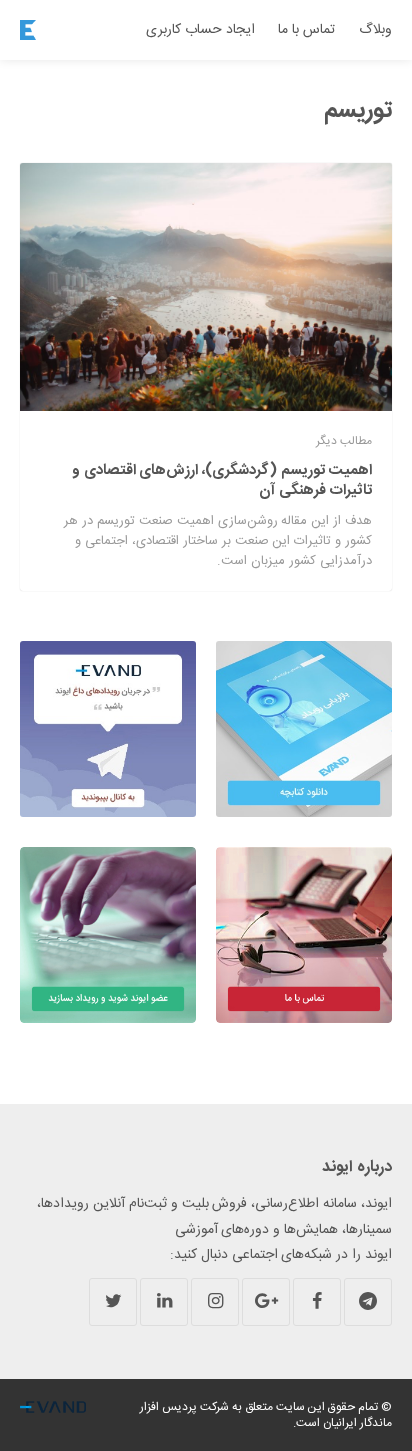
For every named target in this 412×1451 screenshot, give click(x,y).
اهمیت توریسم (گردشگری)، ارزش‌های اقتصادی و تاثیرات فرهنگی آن (222, 480)
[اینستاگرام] (215, 1302)
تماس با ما (306, 30)
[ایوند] (28, 30)
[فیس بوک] (317, 1302)
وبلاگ (375, 30)
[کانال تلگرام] (368, 1302)
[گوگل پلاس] (266, 1302)
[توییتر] (113, 1302)
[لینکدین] (164, 1302)
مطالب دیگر (344, 441)
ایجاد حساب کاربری (200, 30)
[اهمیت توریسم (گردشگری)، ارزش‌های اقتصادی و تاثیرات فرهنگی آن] (206, 287)
